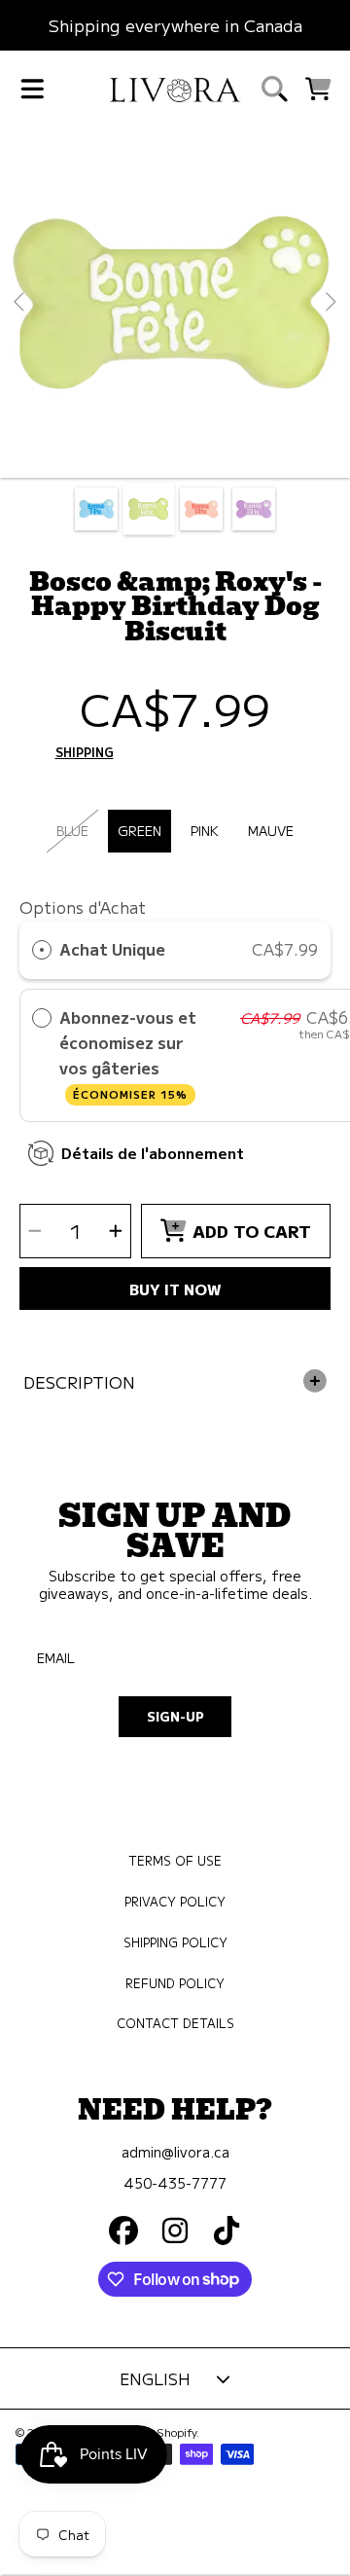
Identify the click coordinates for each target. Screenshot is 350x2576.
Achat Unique (112, 949)
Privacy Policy (175, 1902)
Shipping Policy (175, 1942)
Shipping (85, 753)
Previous (20, 303)
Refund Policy (175, 1983)
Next (330, 303)
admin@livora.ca (175, 2151)
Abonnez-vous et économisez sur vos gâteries (128, 1054)
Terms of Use (175, 1861)
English (155, 2378)
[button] (32, 90)
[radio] (42, 950)
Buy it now (175, 1288)
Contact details (175, 2023)
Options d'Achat (83, 907)
